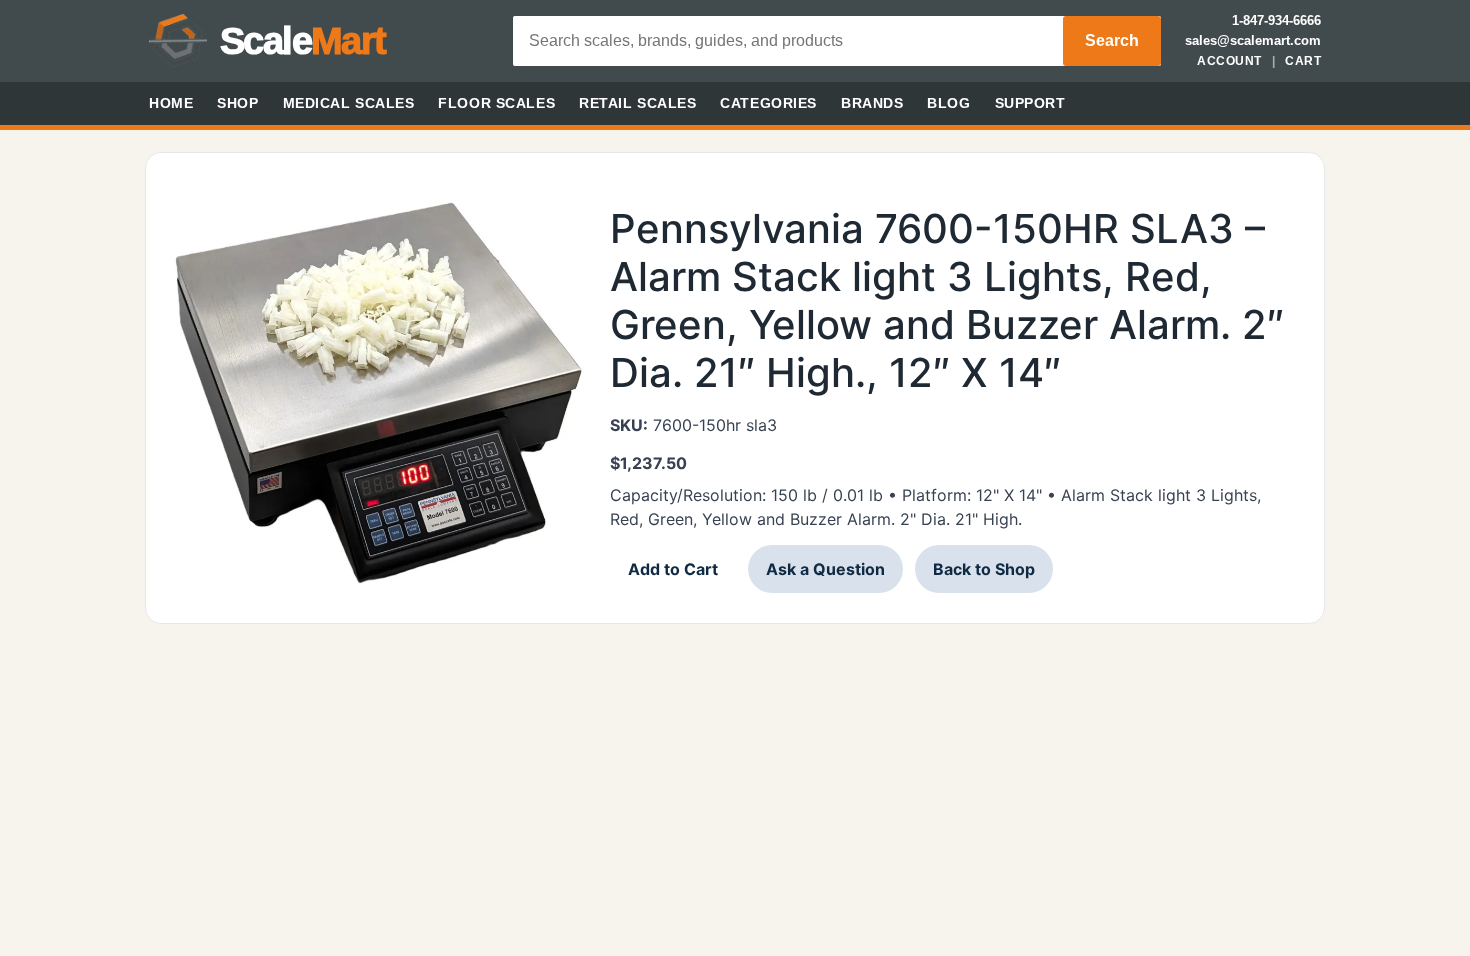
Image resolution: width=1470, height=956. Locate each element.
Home (171, 103)
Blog (948, 103)
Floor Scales (496, 103)
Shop (237, 103)
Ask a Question (825, 569)
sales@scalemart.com (1253, 40)
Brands (872, 103)
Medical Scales (349, 103)
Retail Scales (637, 103)
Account (1229, 61)
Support (1030, 103)
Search (1112, 40)
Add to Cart (673, 569)
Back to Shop (984, 569)
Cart (1303, 61)
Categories (768, 103)
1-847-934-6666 (1276, 20)
